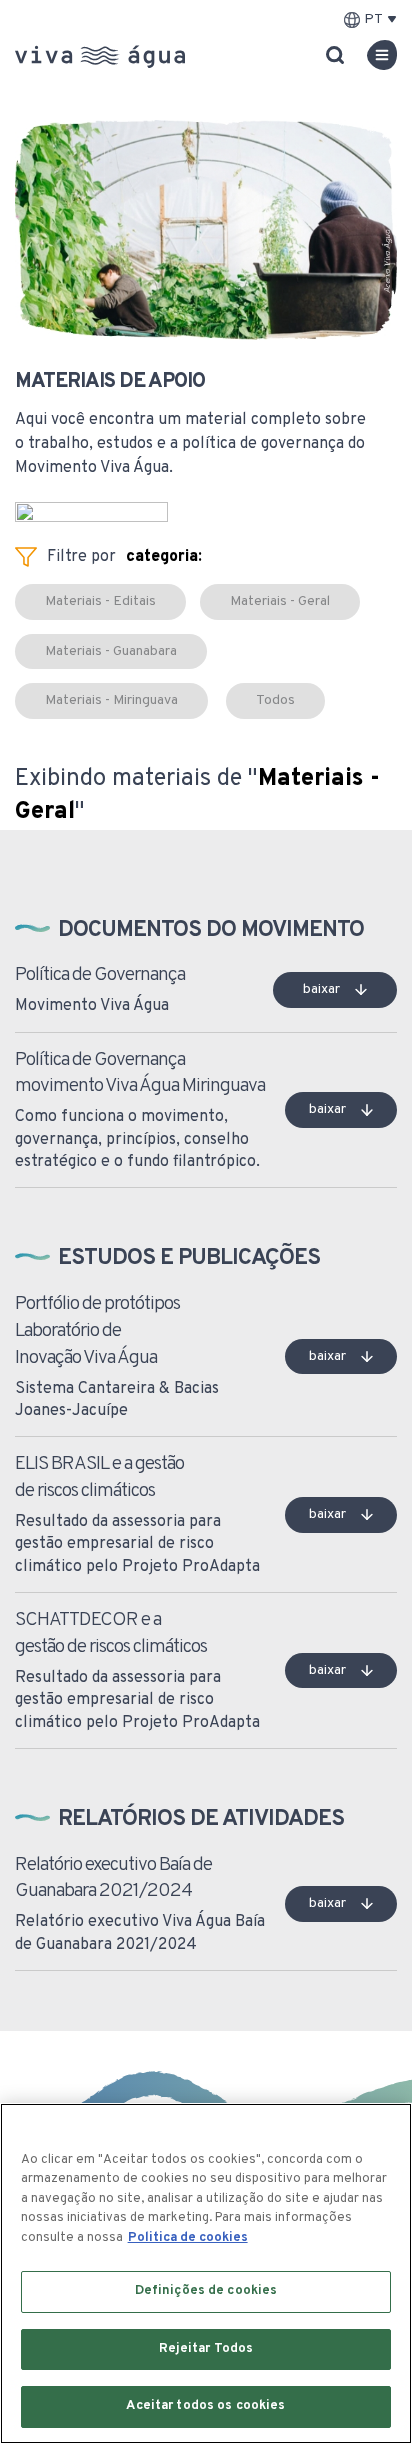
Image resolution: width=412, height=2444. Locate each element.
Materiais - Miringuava (111, 700)
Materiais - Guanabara (111, 651)
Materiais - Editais (100, 601)
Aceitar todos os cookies (205, 2406)
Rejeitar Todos (206, 2349)
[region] (206, 2273)
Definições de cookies (206, 2291)
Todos (275, 700)
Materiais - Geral (280, 601)
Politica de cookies (188, 2238)
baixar (321, 989)
